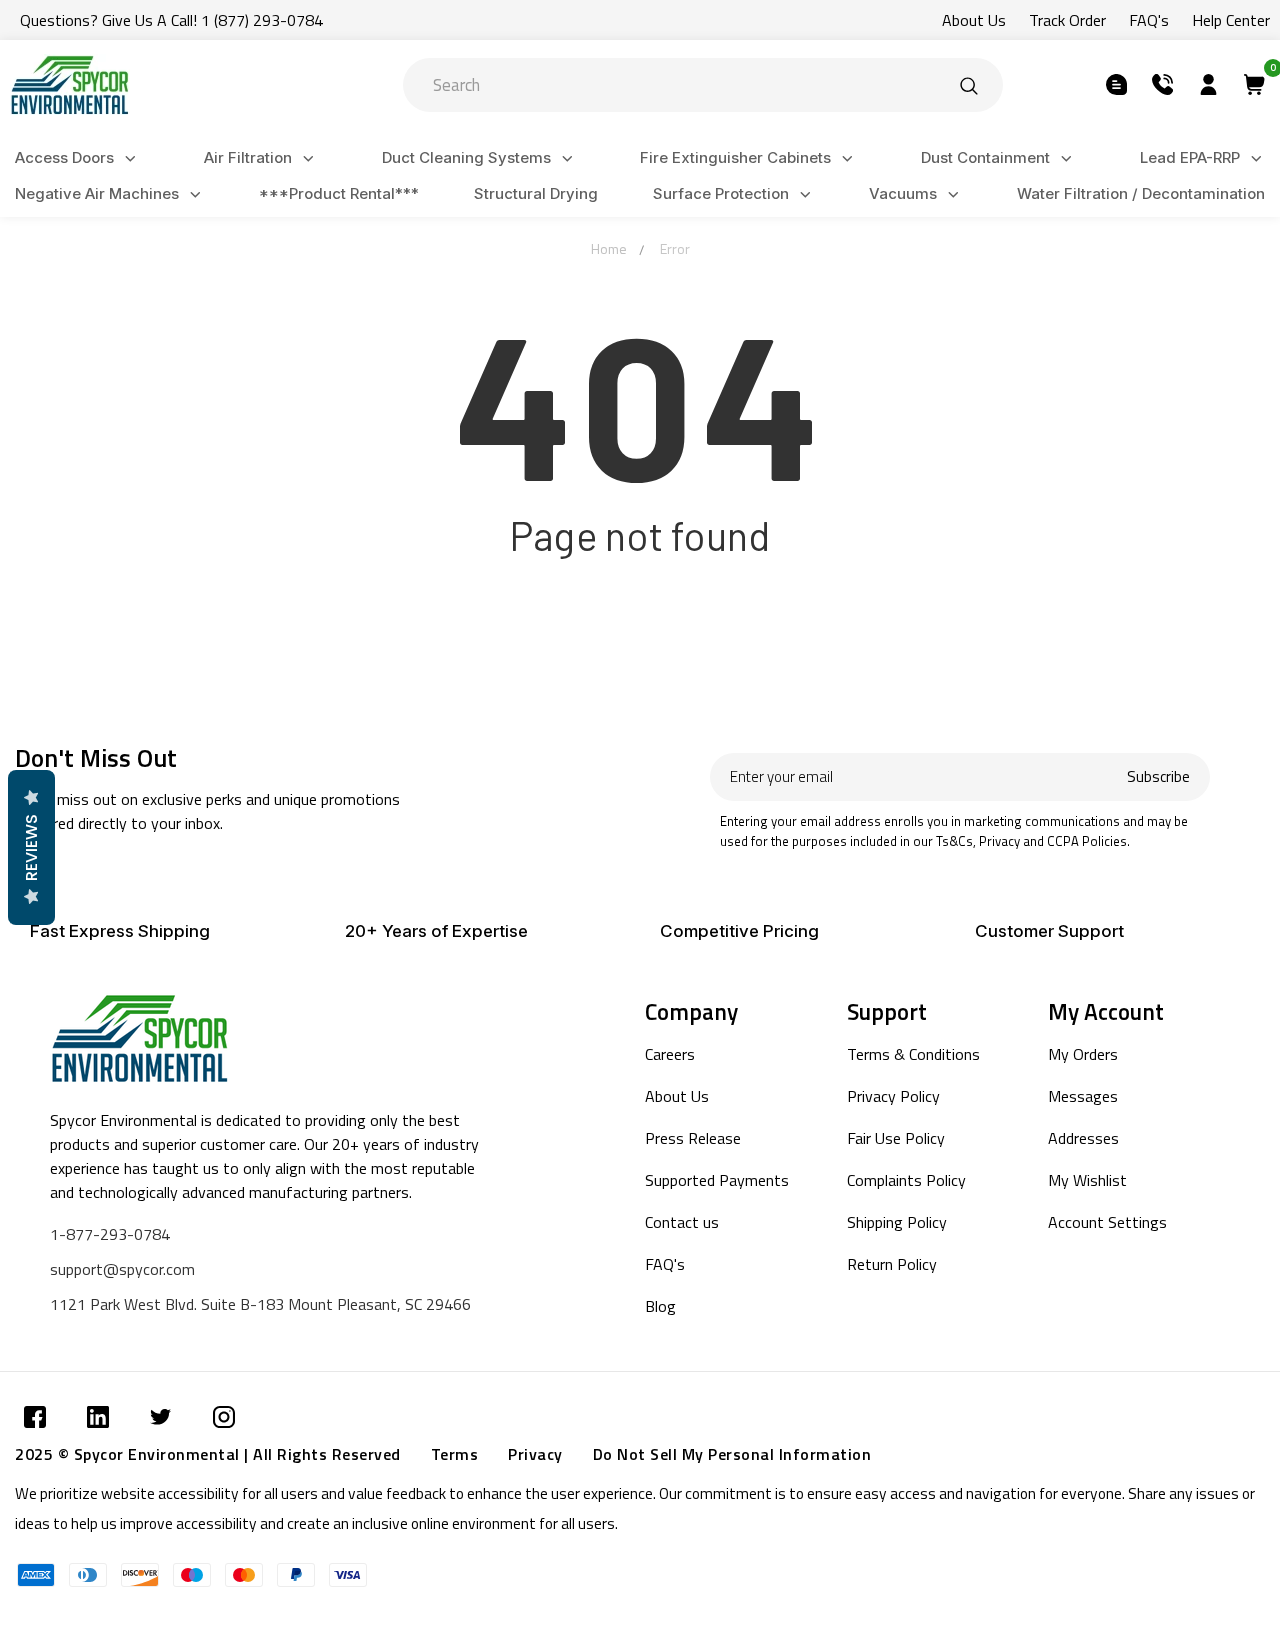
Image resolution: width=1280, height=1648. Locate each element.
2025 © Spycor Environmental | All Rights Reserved (208, 1454)
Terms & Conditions (913, 1054)
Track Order (1067, 20)
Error (675, 248)
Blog (660, 1306)
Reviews (31, 847)
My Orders (1083, 1054)
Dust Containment (985, 157)
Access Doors (64, 157)
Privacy (535, 1454)
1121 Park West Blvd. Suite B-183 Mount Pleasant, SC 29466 (260, 1304)
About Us (974, 20)
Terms (455, 1454)
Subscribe (1158, 776)
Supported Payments (717, 1180)
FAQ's (1149, 20)
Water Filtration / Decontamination (1141, 193)
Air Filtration (248, 157)
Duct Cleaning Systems (466, 157)
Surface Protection (721, 193)
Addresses (1083, 1138)
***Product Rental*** (339, 193)
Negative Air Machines (97, 193)
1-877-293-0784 (110, 1234)
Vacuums (903, 193)
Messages (1083, 1096)
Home (609, 248)
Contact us (682, 1222)
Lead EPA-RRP (1190, 157)
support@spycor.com (122, 1269)
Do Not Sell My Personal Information (732, 1454)
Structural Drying (536, 193)
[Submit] (969, 85)
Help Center (1231, 20)
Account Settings (1107, 1222)
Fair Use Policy (896, 1138)
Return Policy (892, 1264)
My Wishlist (1087, 1180)
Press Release (693, 1138)
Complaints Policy (906, 1180)
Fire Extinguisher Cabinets (735, 157)
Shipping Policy (897, 1222)
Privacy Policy (893, 1096)
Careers (670, 1054)
